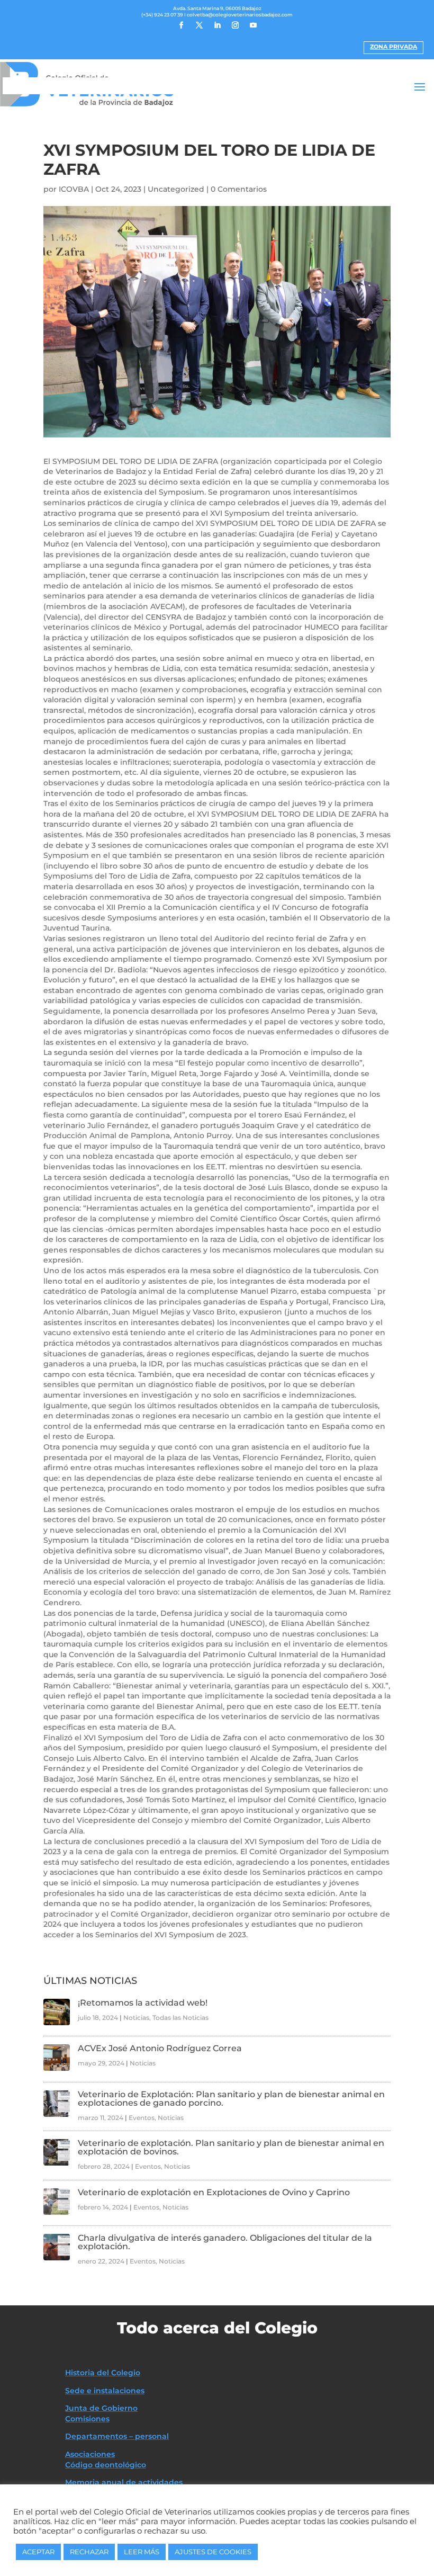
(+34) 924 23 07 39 (162, 15)
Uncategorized (176, 189)
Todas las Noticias (180, 2018)
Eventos (142, 2118)
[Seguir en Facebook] (181, 25)
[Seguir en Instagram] (235, 25)
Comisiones (87, 2419)
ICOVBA (74, 189)
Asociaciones (90, 2454)
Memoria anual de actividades (124, 2482)
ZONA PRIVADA (394, 47)
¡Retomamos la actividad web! (143, 2003)
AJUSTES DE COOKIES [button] (213, 2552)
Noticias (136, 2018)
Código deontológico (106, 2465)
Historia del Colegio (103, 2373)
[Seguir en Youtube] (253, 25)
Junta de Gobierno (101, 2408)
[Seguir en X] (199, 25)
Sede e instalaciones (105, 2391)
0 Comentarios (239, 189)
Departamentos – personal (117, 2436)
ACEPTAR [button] (38, 2552)
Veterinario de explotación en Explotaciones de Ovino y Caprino (214, 2192)
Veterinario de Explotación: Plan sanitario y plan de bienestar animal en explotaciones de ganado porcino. (231, 2099)
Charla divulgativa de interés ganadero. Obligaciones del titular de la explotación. (225, 2242)
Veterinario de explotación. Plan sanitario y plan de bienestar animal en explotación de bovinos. (231, 2147)
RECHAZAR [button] (89, 2552)
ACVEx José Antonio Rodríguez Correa (160, 2048)
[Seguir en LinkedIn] (217, 25)
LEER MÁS (142, 2552)
